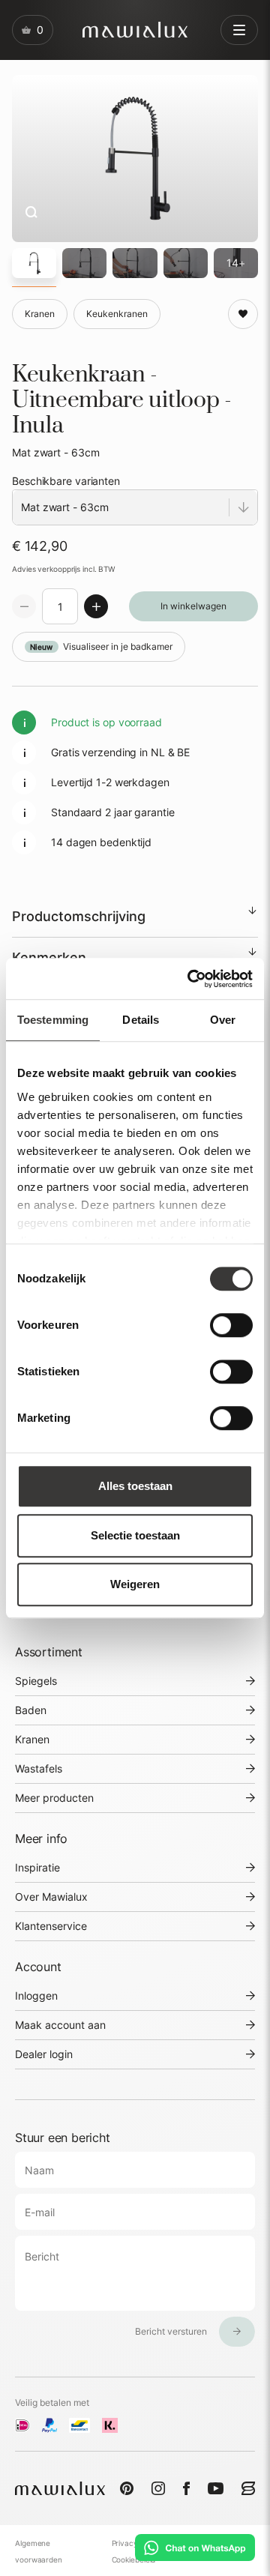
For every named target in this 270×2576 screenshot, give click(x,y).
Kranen (32, 1739)
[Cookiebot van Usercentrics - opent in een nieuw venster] (190, 979)
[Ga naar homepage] (135, 30)
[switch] (231, 1325)
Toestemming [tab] (53, 1020)
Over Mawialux (51, 1897)
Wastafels (39, 1768)
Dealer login (44, 2054)
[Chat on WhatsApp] (195, 2548)
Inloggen (36, 1996)
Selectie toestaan (135, 1535)
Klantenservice (51, 1926)
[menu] (239, 30)
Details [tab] (141, 1020)
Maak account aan (60, 2025)
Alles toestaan (135, 1486)
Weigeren (135, 1584)
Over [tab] (223, 1020)
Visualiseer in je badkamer (101, 646)
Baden (31, 1710)
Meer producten (54, 1798)
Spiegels (36, 1681)
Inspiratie (37, 1867)
